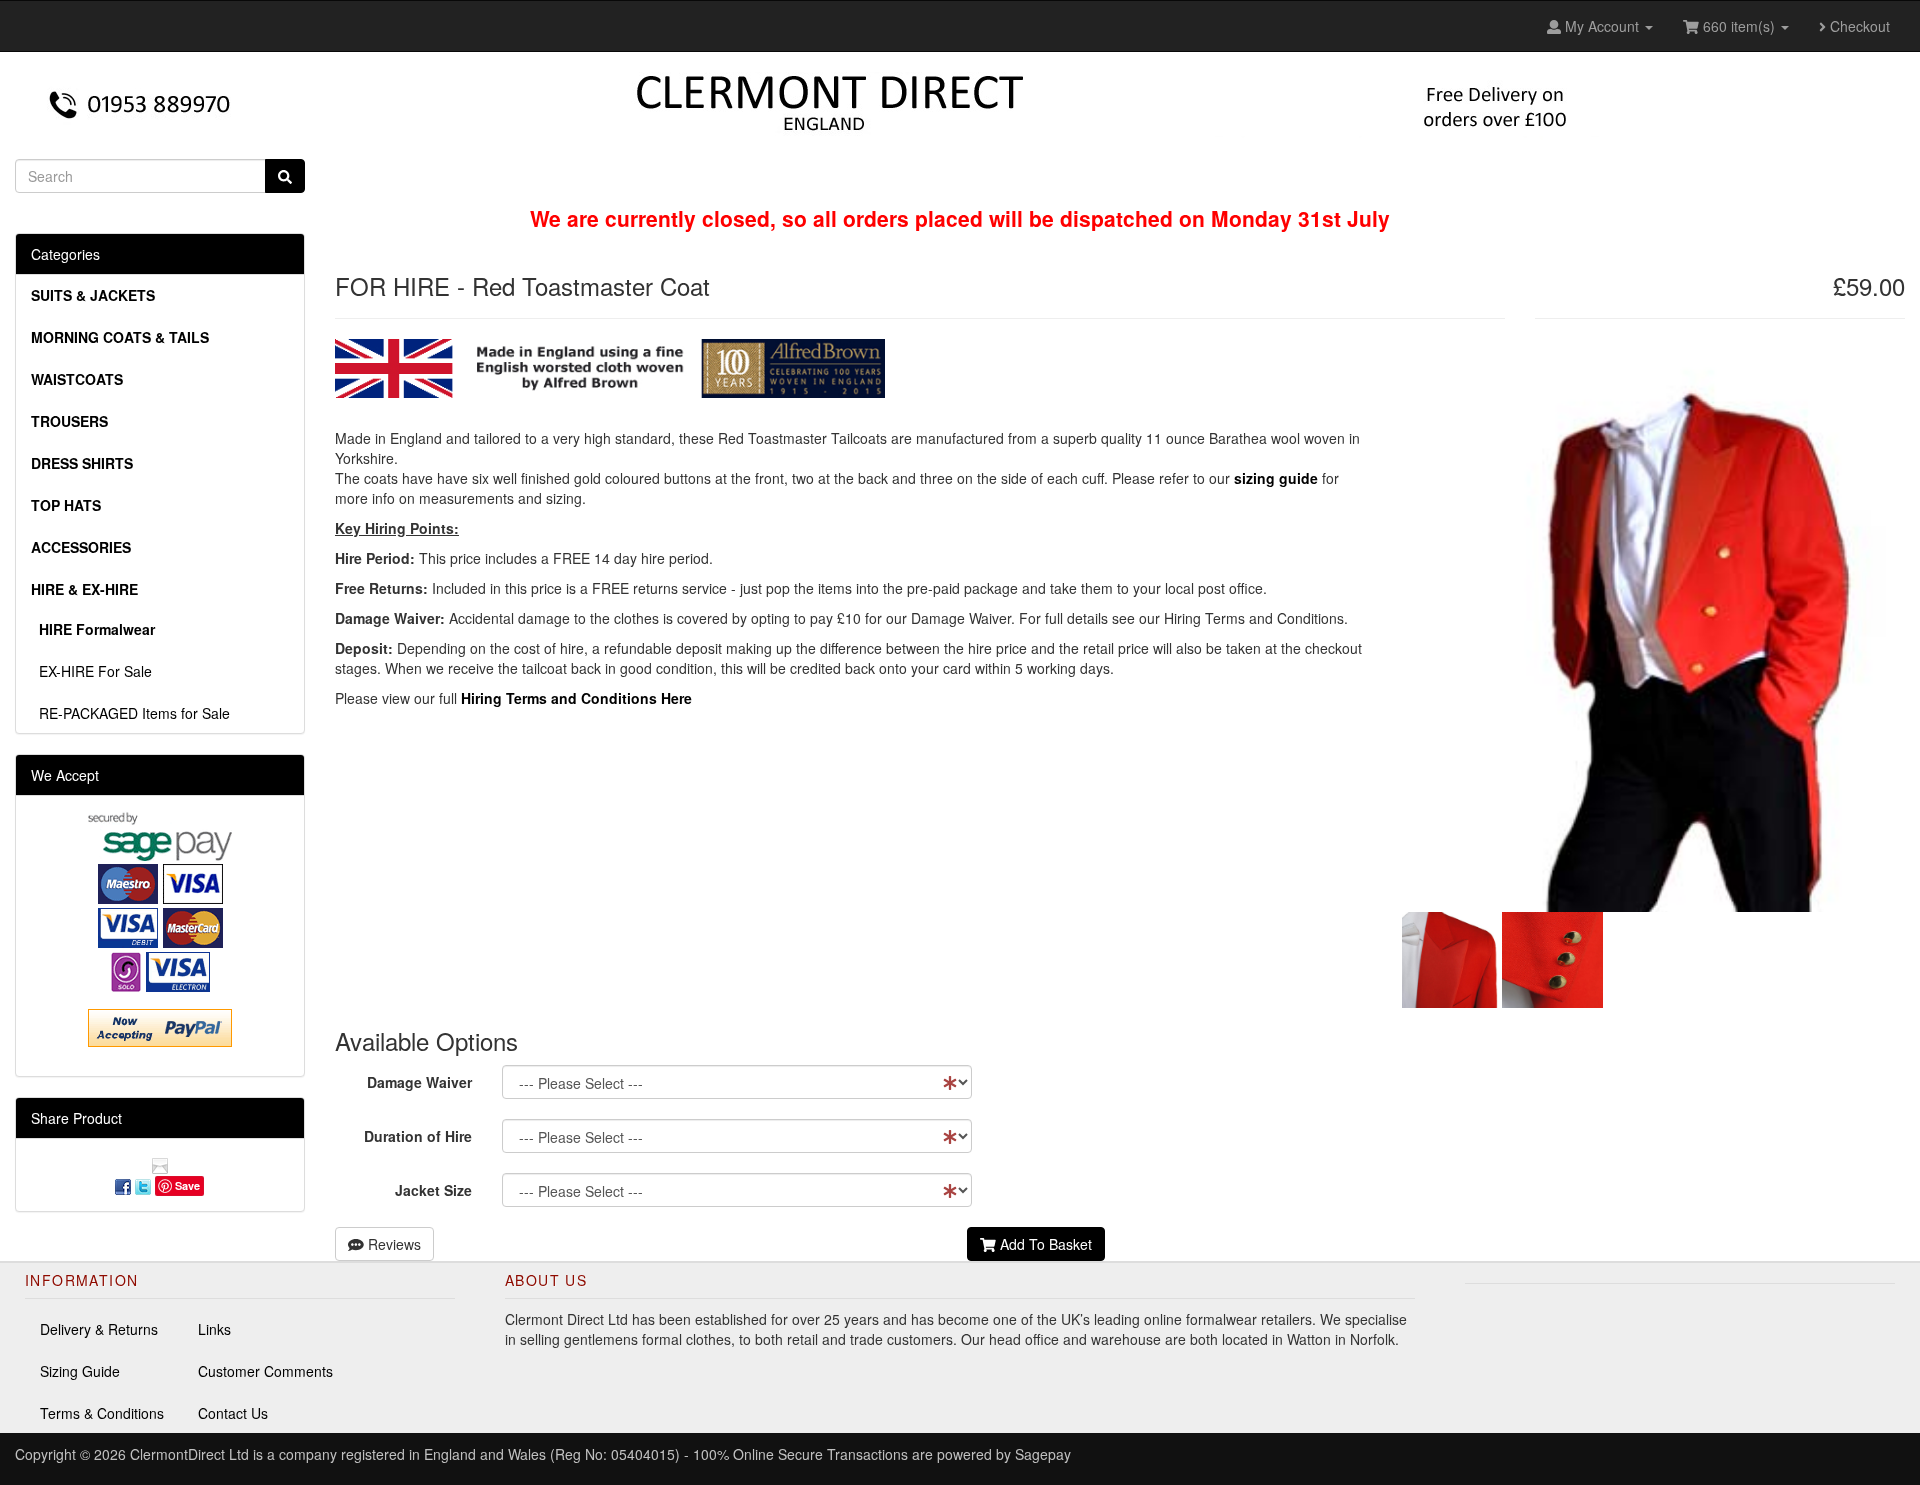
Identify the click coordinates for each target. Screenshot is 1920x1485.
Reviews (392, 1244)
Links (214, 1329)
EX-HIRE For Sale (91, 671)
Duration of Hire (418, 1136)
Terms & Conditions (102, 1413)
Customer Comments (265, 1371)
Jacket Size (433, 1190)
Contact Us (233, 1413)
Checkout (1858, 26)
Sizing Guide (80, 1371)
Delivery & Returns (99, 1329)
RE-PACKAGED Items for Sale (130, 713)
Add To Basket (1044, 1244)
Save (187, 1185)
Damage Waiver (419, 1082)
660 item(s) (1739, 26)
